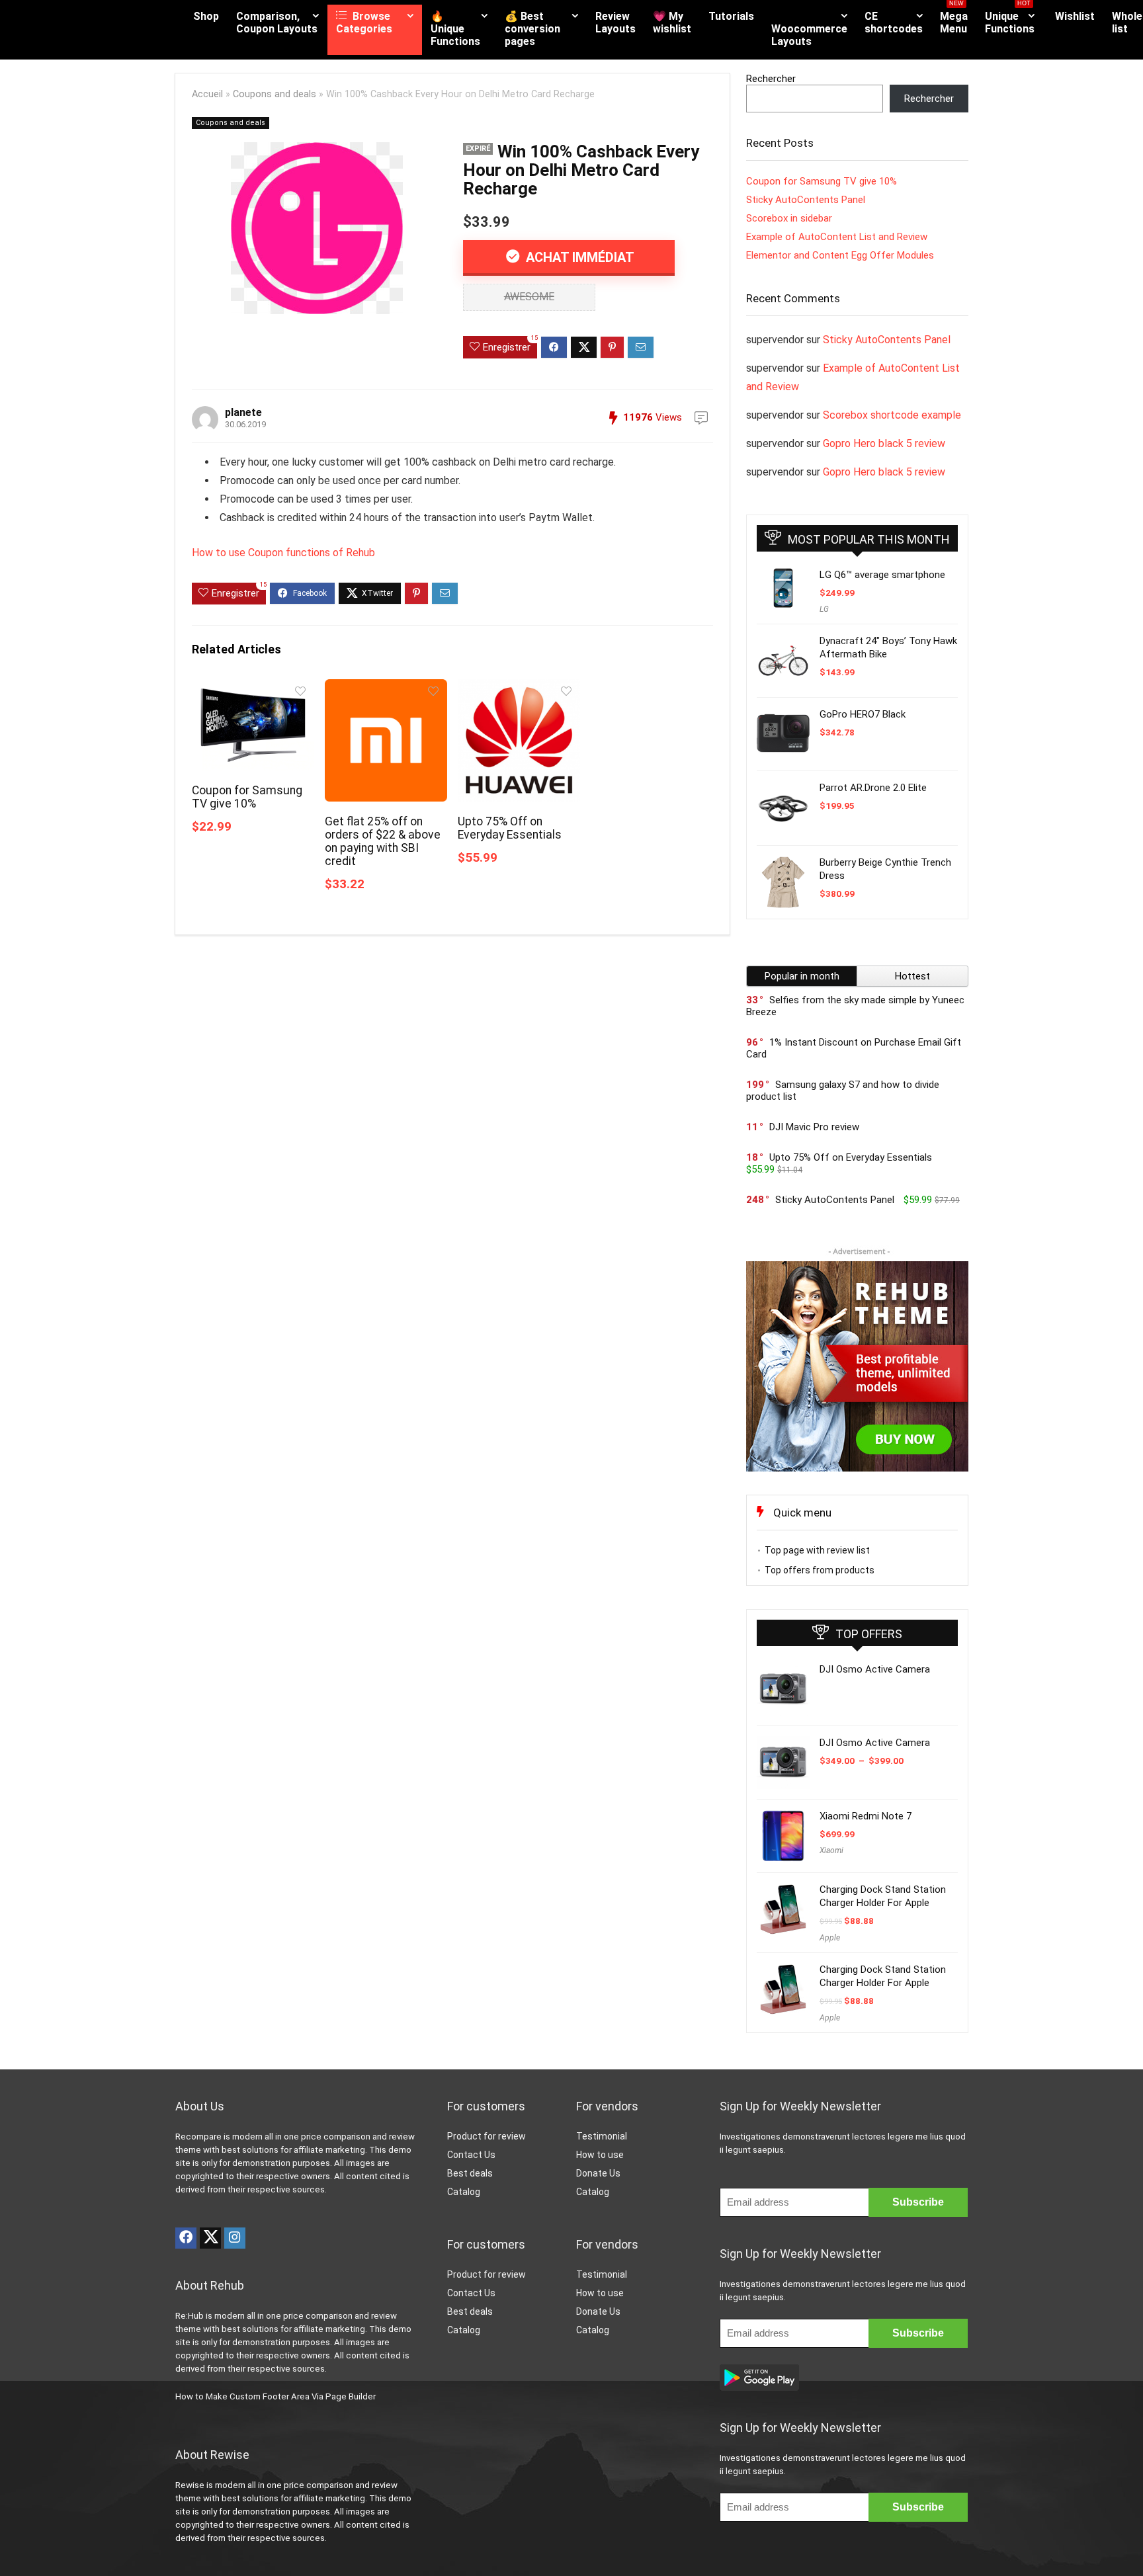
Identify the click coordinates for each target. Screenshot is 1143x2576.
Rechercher (771, 79)
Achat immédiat (578, 257)
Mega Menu (954, 20)
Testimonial (602, 2136)
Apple (830, 1938)
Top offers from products (820, 1570)
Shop (206, 16)
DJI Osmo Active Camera (875, 1669)
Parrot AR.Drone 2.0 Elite (873, 788)
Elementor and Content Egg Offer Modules (840, 255)
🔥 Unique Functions (455, 29)
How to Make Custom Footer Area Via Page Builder (275, 2396)
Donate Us (598, 2173)
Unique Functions (1010, 20)
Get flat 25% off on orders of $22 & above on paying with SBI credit (383, 841)
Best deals (470, 2173)
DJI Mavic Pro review (814, 1127)
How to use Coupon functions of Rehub (283, 553)
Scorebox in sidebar (789, 218)
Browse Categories (364, 22)
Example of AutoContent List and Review (837, 237)
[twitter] (210, 2238)
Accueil (207, 94)
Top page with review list (817, 1550)
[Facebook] (186, 2238)
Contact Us (471, 2155)
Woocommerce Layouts (809, 35)
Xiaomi (831, 1850)
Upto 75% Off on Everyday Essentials (510, 828)
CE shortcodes (894, 22)
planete (243, 412)
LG (824, 609)
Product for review (487, 2136)
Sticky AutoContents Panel (806, 200)
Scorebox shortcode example (892, 415)
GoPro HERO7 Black (863, 714)
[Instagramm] (235, 2238)
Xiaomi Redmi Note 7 (866, 1816)
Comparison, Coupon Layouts (277, 22)
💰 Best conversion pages (532, 29)
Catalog (464, 2192)
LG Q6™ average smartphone (882, 575)
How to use (600, 2155)
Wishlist (1075, 16)
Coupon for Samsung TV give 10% (247, 797)
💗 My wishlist (672, 22)
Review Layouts (615, 22)
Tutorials (731, 16)
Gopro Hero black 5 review (884, 443)
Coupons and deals (275, 94)
